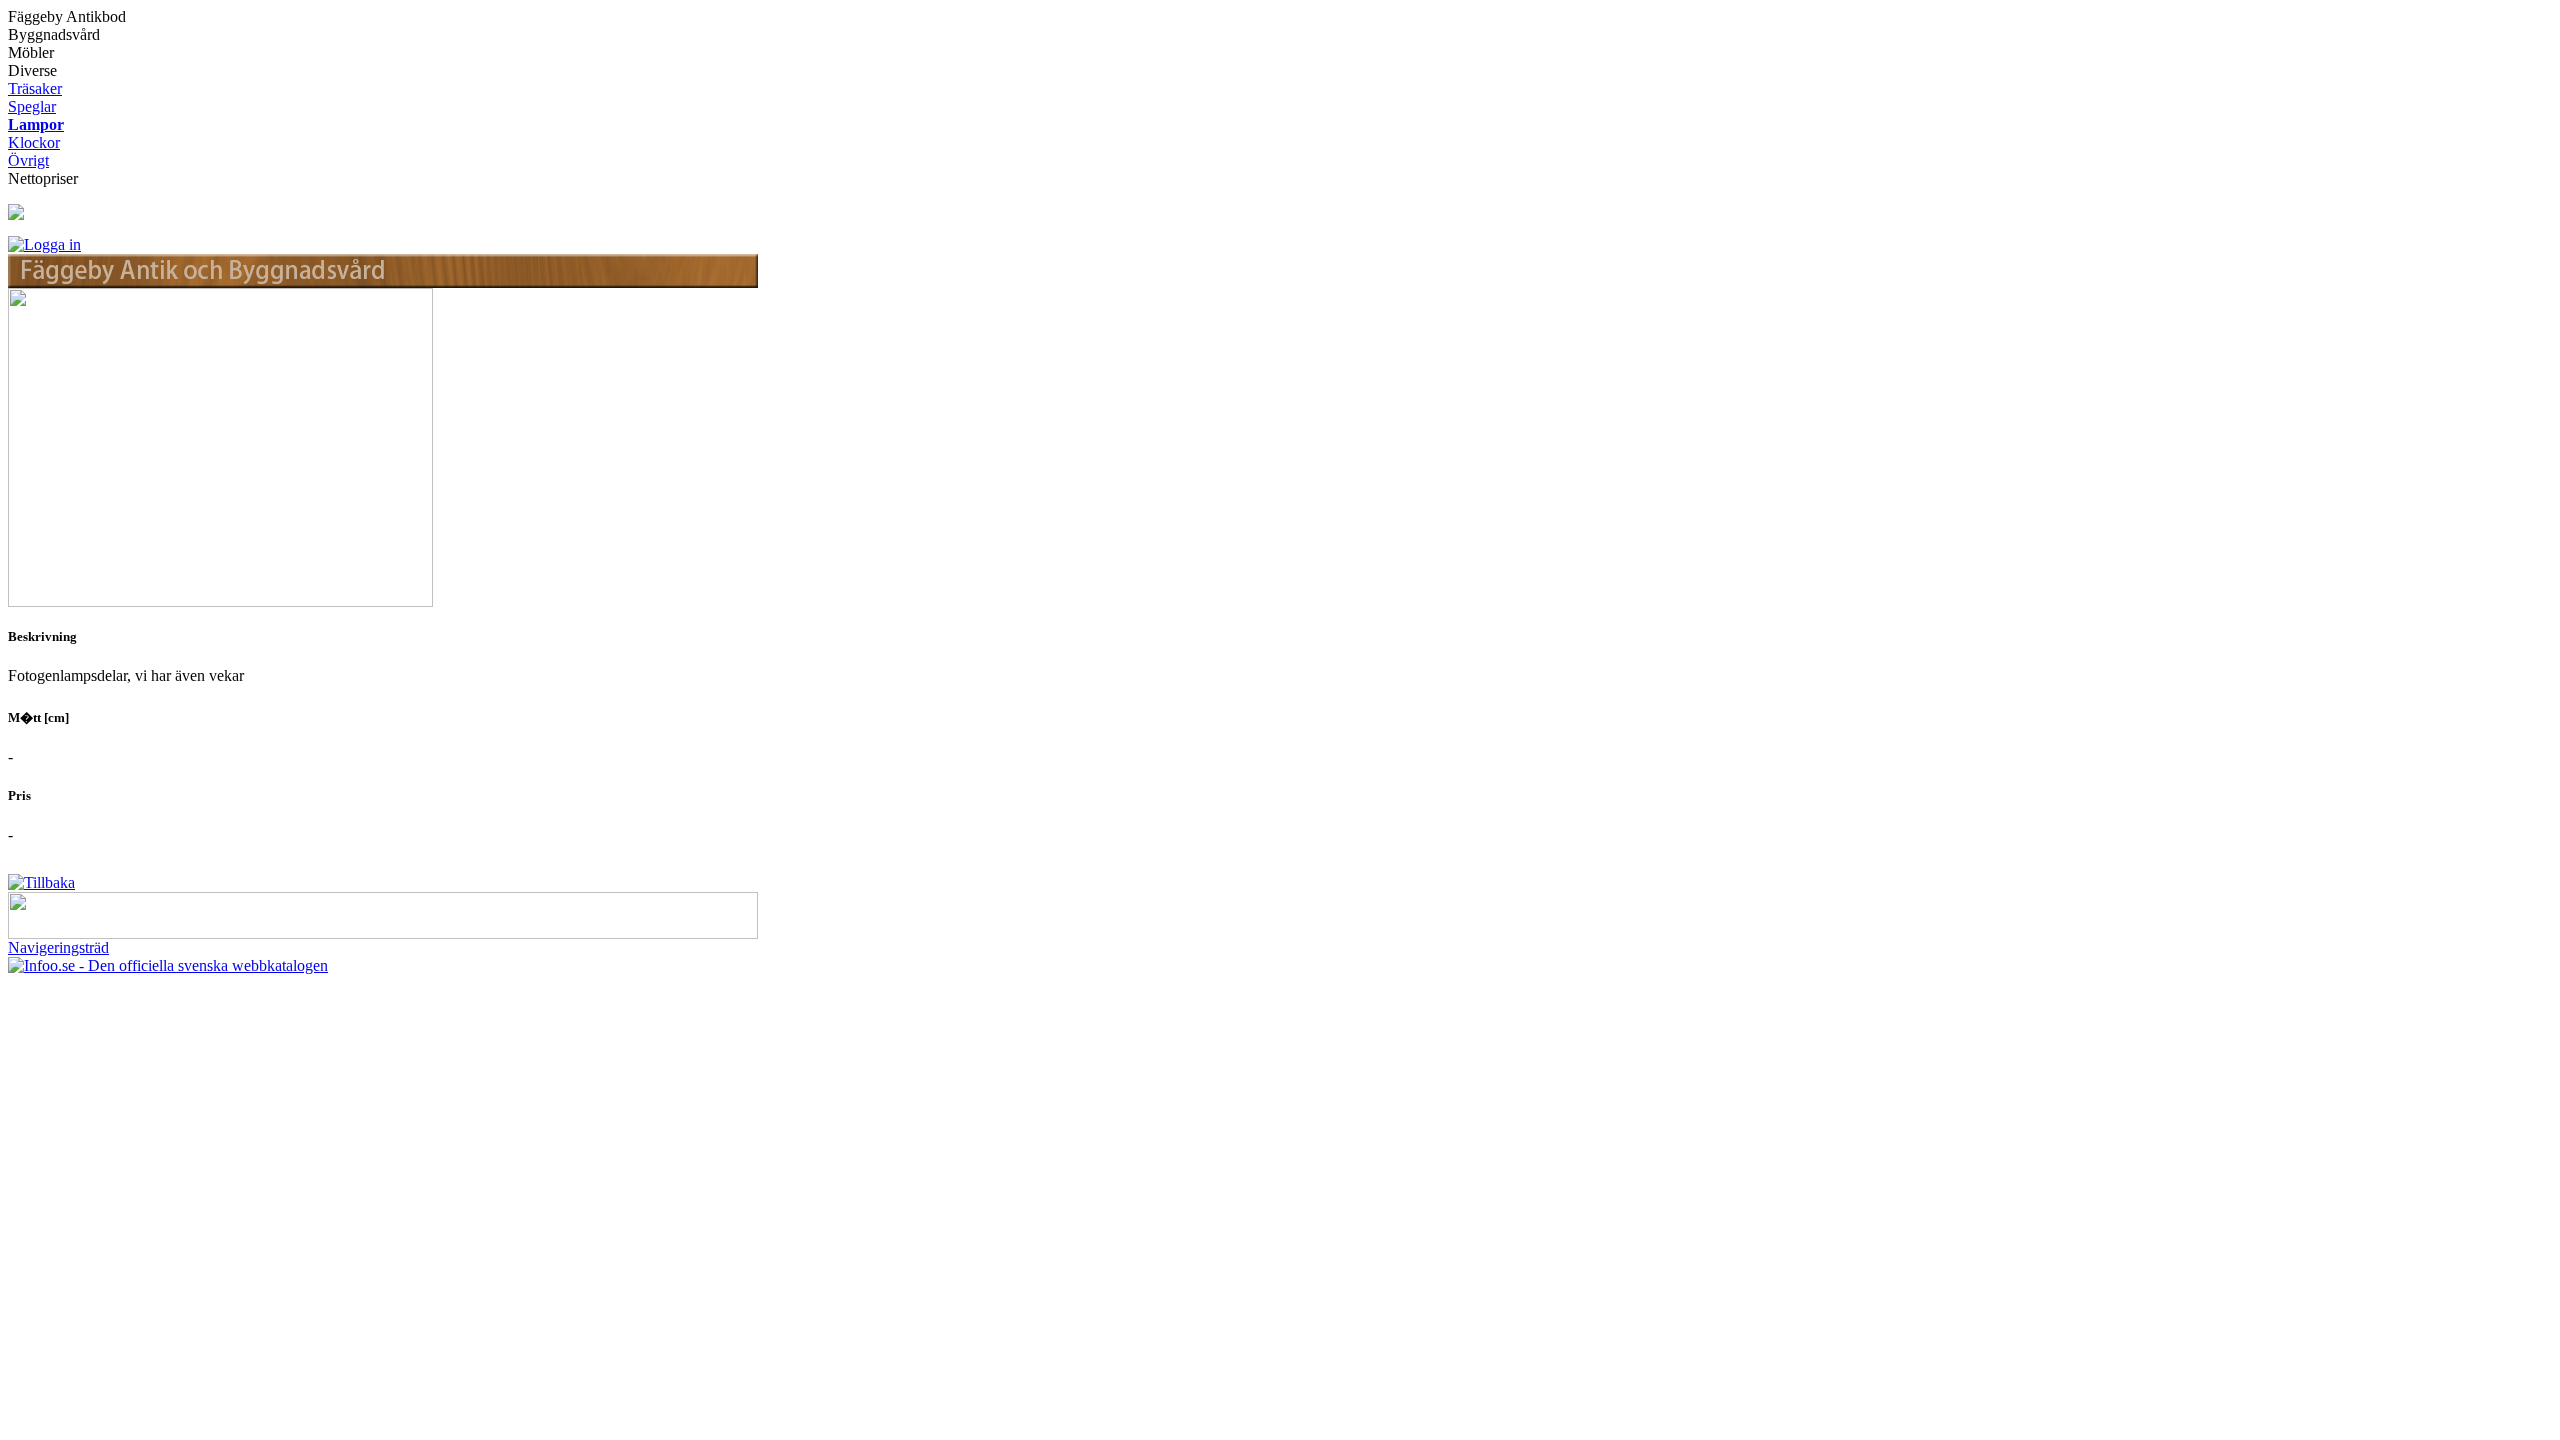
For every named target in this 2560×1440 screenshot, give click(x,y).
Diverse (32, 70)
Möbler (31, 52)
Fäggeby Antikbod (67, 16)
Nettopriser (43, 178)
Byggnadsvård (54, 34)
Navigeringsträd (58, 947)
